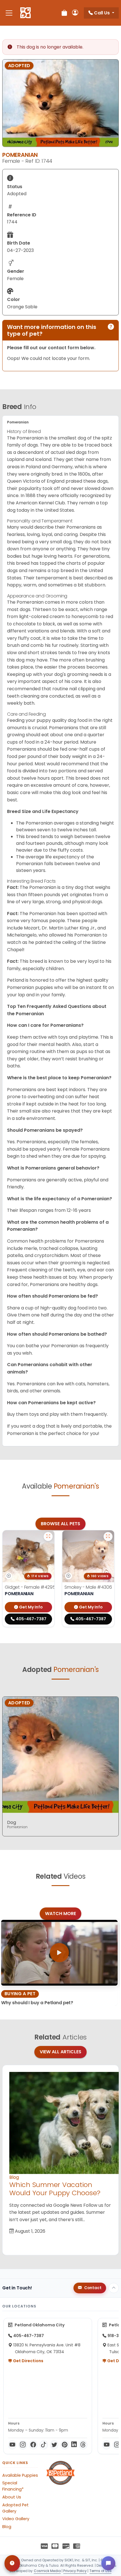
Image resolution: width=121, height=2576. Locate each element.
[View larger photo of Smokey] (108, 1537)
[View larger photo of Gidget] (48, 1537)
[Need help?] (12, 2563)
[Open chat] (108, 2563)
